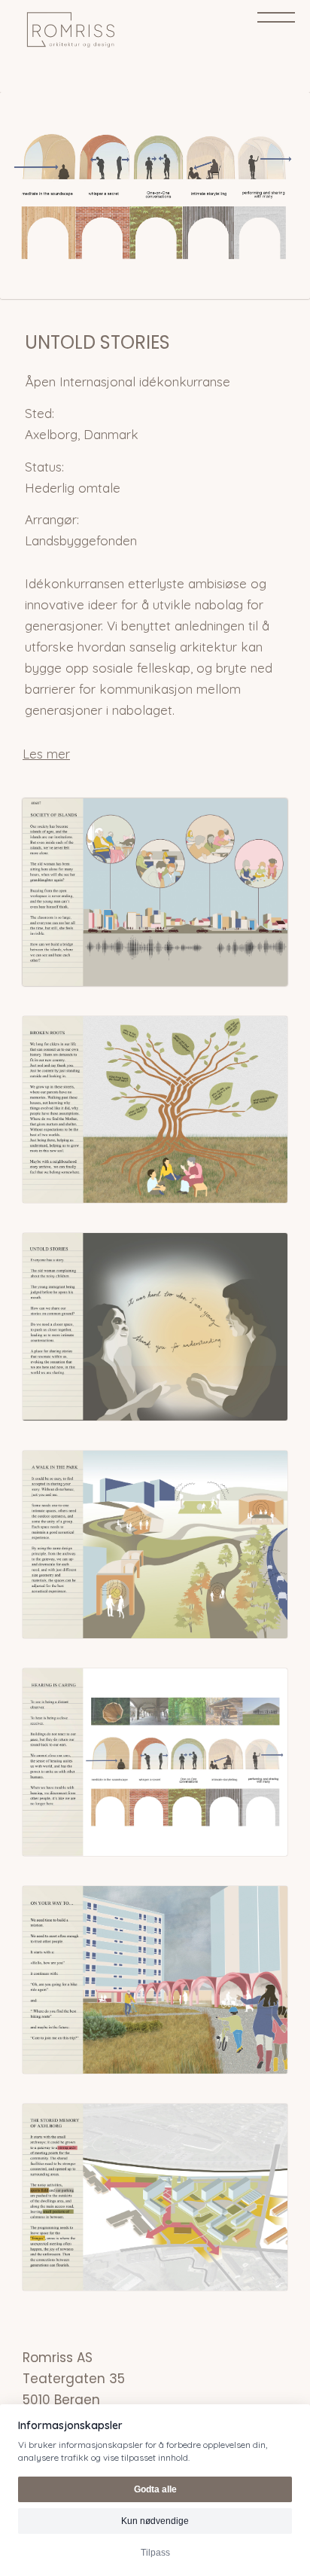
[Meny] (276, 20)
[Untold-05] (155, 1762)
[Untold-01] (155, 892)
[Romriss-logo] (129, 30)
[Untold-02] (155, 1110)
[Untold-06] (155, 1980)
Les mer (46, 754)
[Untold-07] (155, 2198)
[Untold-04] (155, 1544)
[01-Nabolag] (155, 195)
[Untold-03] (155, 1327)
